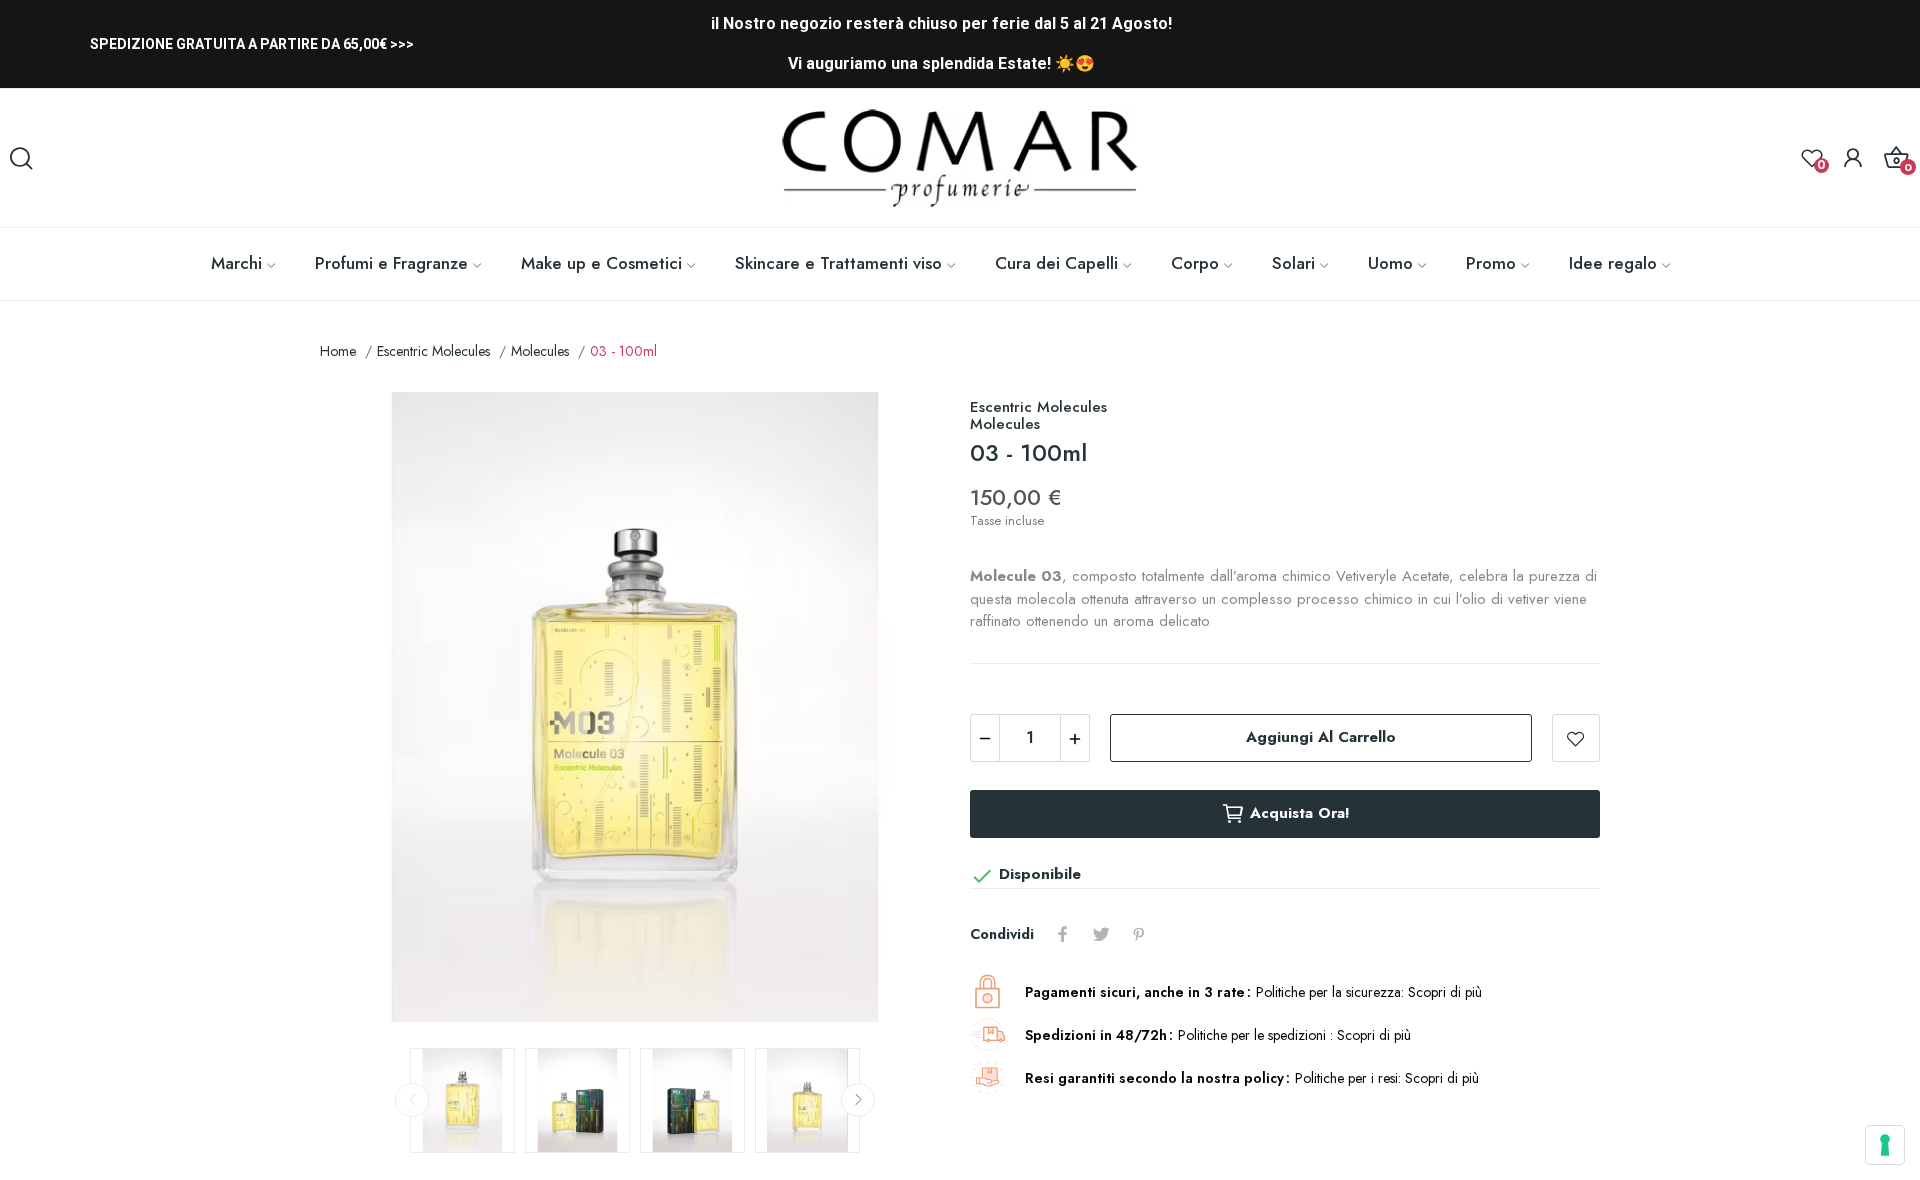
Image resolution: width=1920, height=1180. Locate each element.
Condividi (1063, 934)
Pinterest (1139, 934)
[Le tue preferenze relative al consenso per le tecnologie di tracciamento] (1885, 1145)
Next (903, 710)
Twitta (1101, 934)
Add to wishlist (1576, 738)
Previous (367, 710)
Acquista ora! (1300, 813)
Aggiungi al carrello (1321, 737)
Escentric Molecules (1038, 407)
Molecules (1005, 424)
